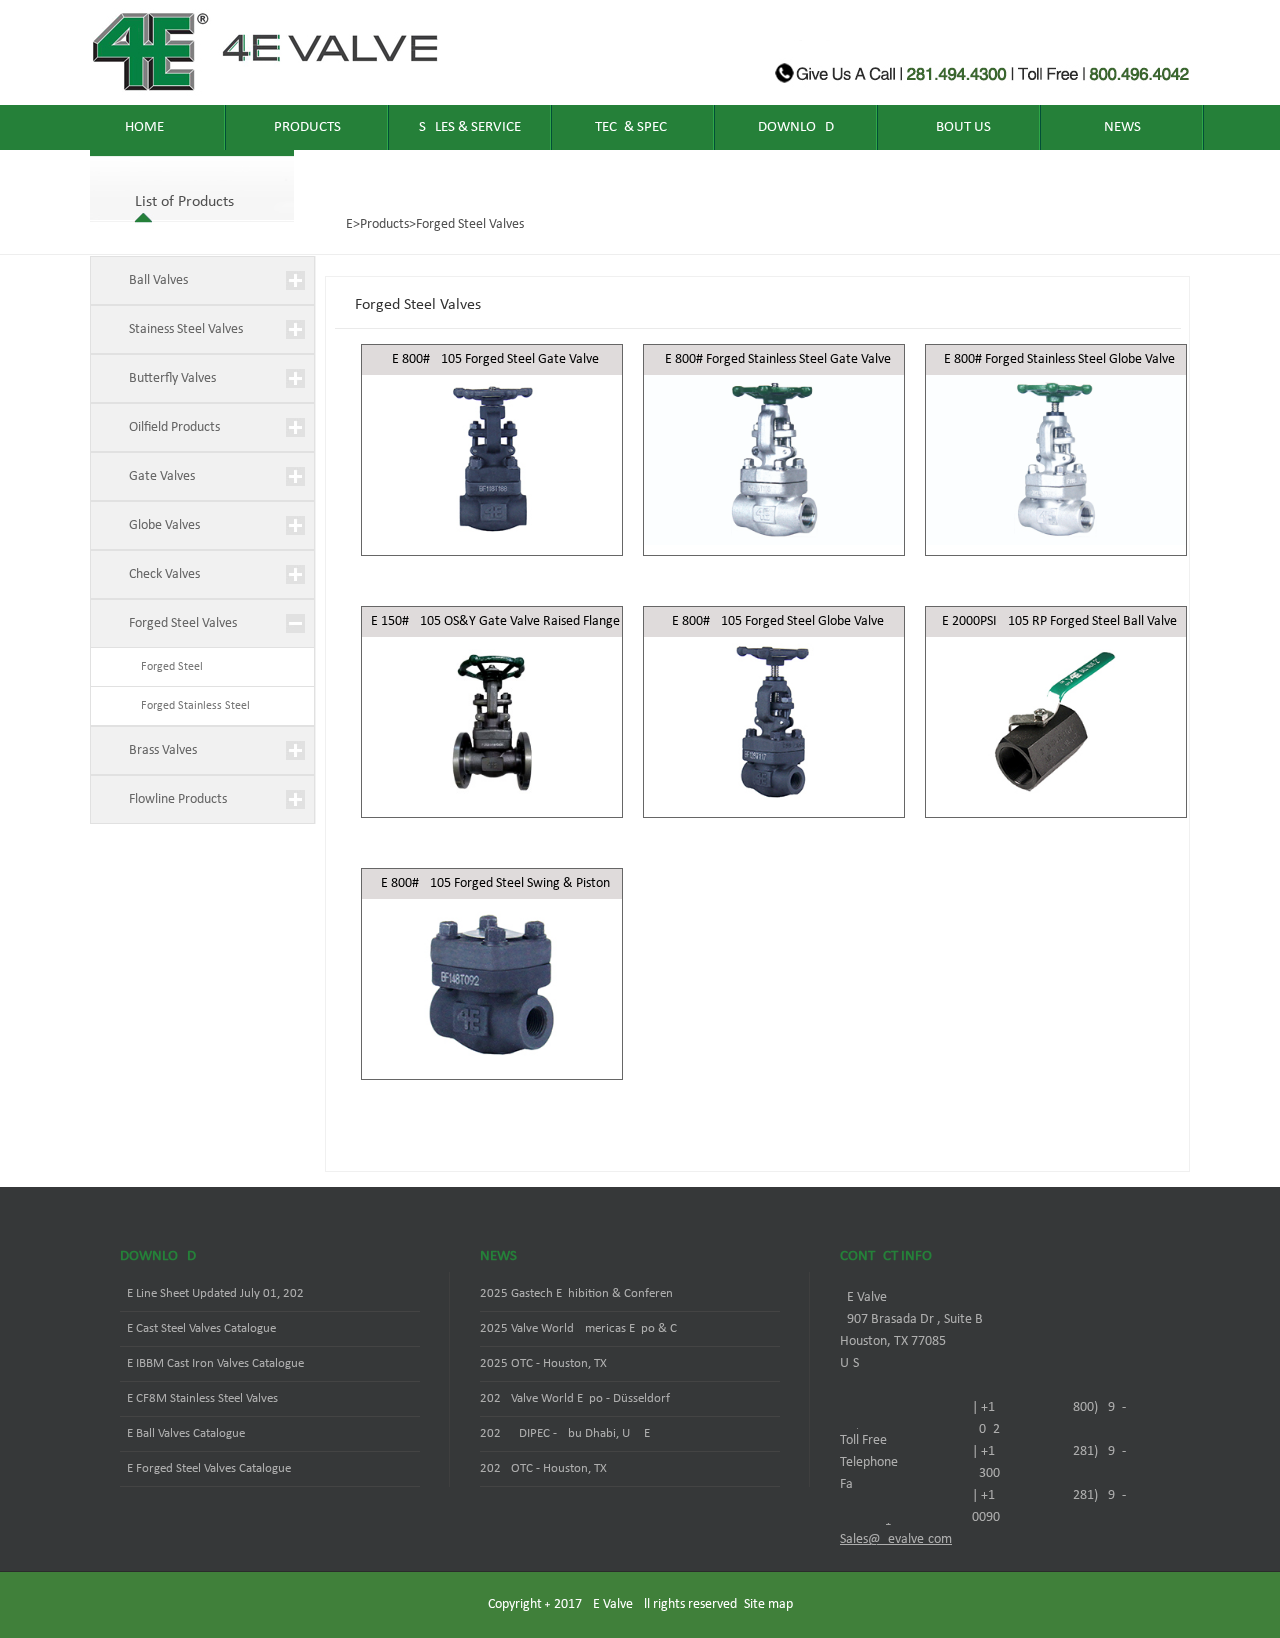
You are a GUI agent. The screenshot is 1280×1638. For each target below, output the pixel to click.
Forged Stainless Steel (189, 706)
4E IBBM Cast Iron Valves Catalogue (212, 1363)
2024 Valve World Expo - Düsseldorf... (579, 1398)
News (1122, 127)
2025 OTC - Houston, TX (543, 1363)
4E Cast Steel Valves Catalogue (198, 1328)
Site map (768, 1604)
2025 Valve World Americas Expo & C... (583, 1328)
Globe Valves (164, 525)
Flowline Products (178, 799)
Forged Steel (166, 667)
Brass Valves (163, 750)
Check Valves (164, 574)
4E (346, 224)
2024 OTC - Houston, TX (543, 1468)
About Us (959, 127)
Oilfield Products (174, 427)
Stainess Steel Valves (186, 329)
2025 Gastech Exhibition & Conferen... (581, 1293)
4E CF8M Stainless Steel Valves (199, 1398)
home (144, 127)
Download (796, 127)
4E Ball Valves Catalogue (182, 1433)
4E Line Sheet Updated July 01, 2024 (215, 1293)
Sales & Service (470, 127)
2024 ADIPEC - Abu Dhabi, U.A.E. (566, 1433)
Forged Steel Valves (470, 224)
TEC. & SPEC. (633, 127)
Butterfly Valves (172, 378)
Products (307, 127)
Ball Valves (158, 280)
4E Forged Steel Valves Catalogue (205, 1468)
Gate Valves (162, 476)
